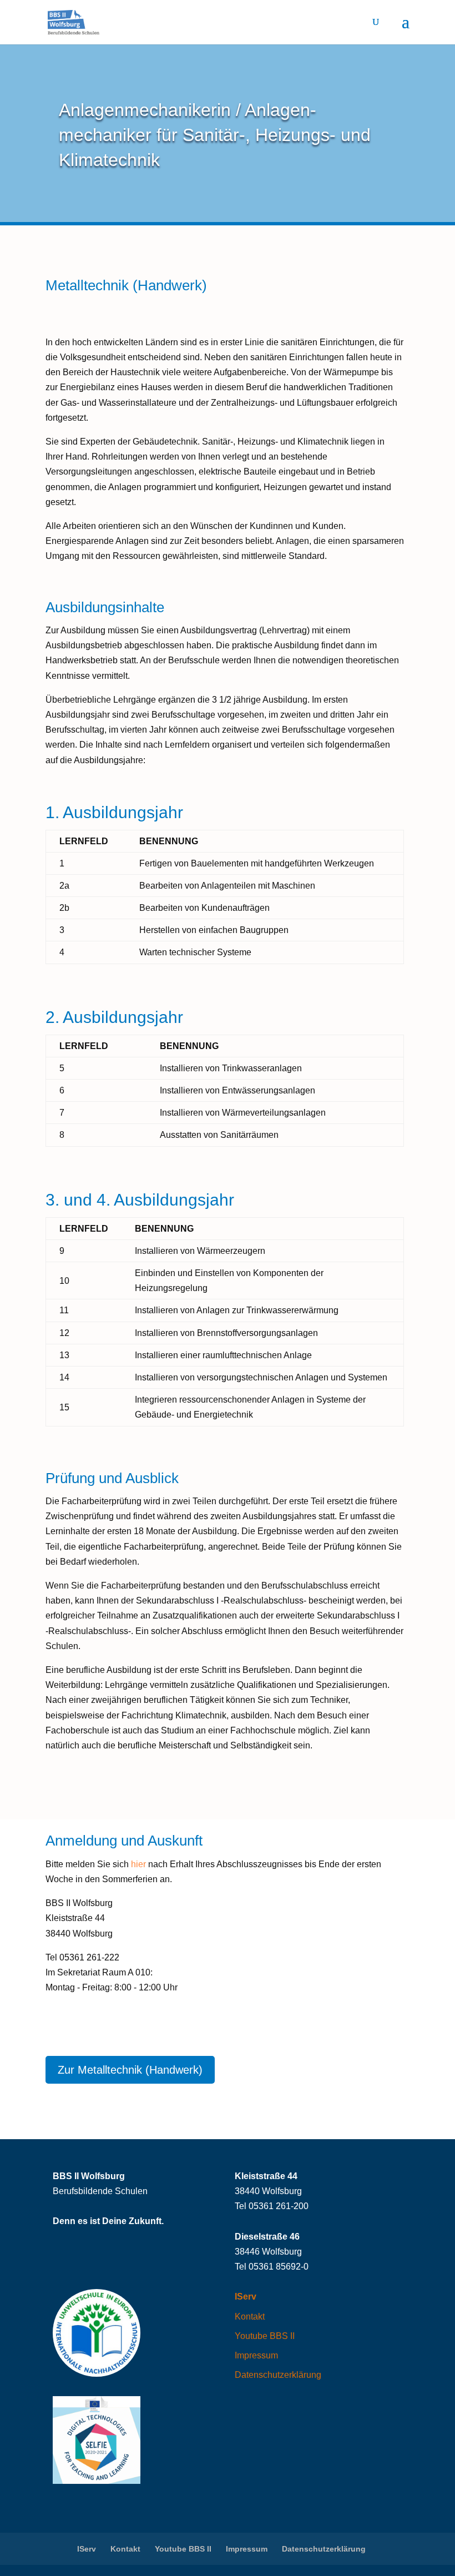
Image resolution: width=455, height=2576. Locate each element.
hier (138, 1864)
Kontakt (250, 2317)
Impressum (256, 2355)
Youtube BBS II (265, 2336)
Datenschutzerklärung (278, 2375)
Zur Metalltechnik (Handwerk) (130, 2070)
